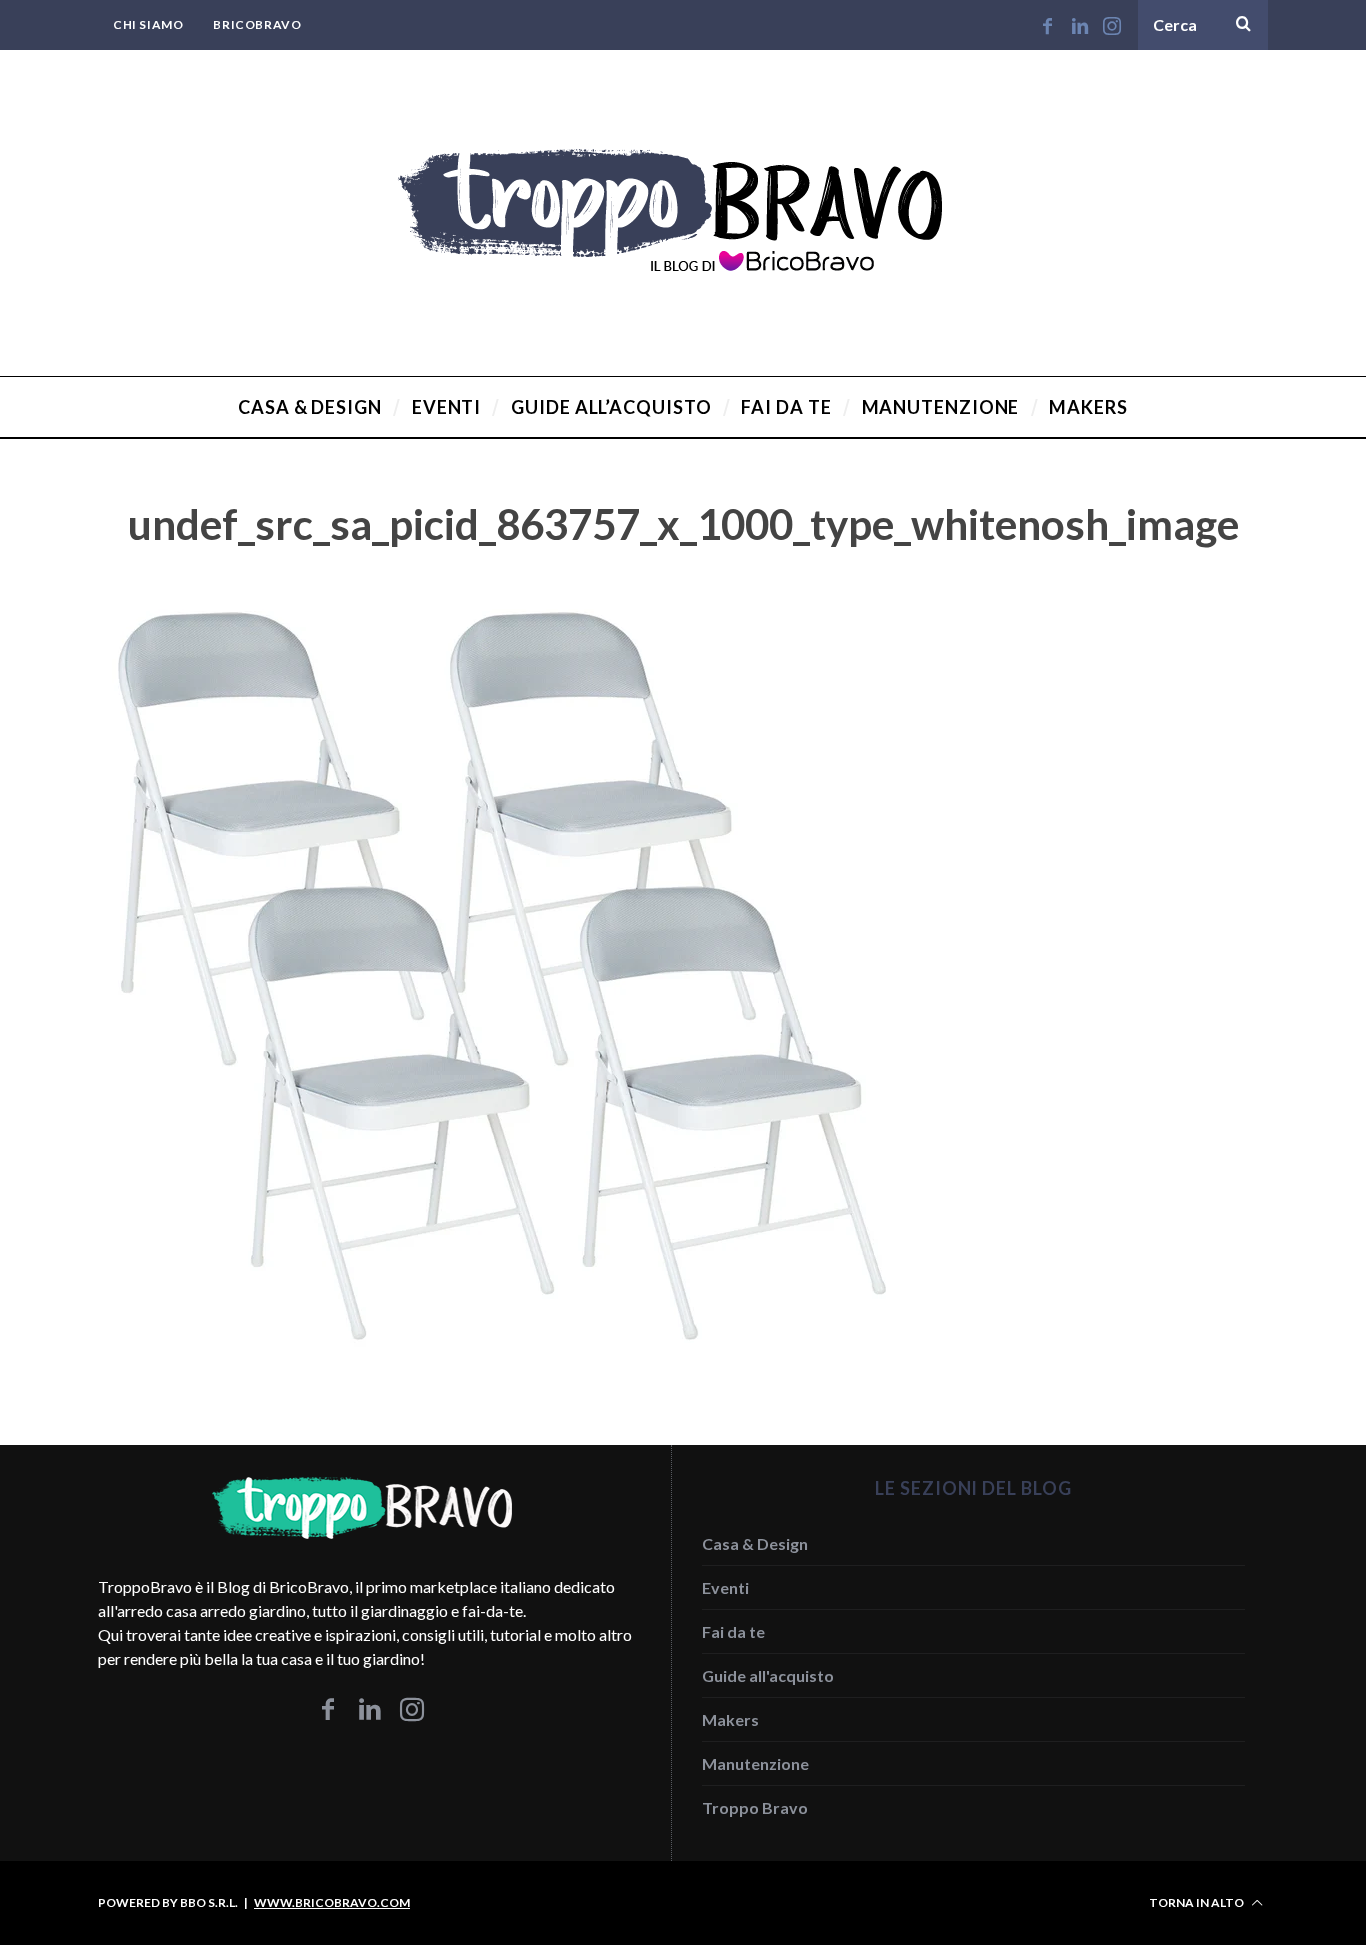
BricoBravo (257, 24)
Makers (730, 1719)
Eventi (725, 1587)
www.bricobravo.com (332, 1902)
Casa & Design (755, 1543)
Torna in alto (1197, 1902)
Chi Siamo (148, 24)
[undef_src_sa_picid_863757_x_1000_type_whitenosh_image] (498, 1372)
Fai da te (733, 1631)
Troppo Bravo (755, 1807)
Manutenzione (755, 1763)
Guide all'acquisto (768, 1675)
